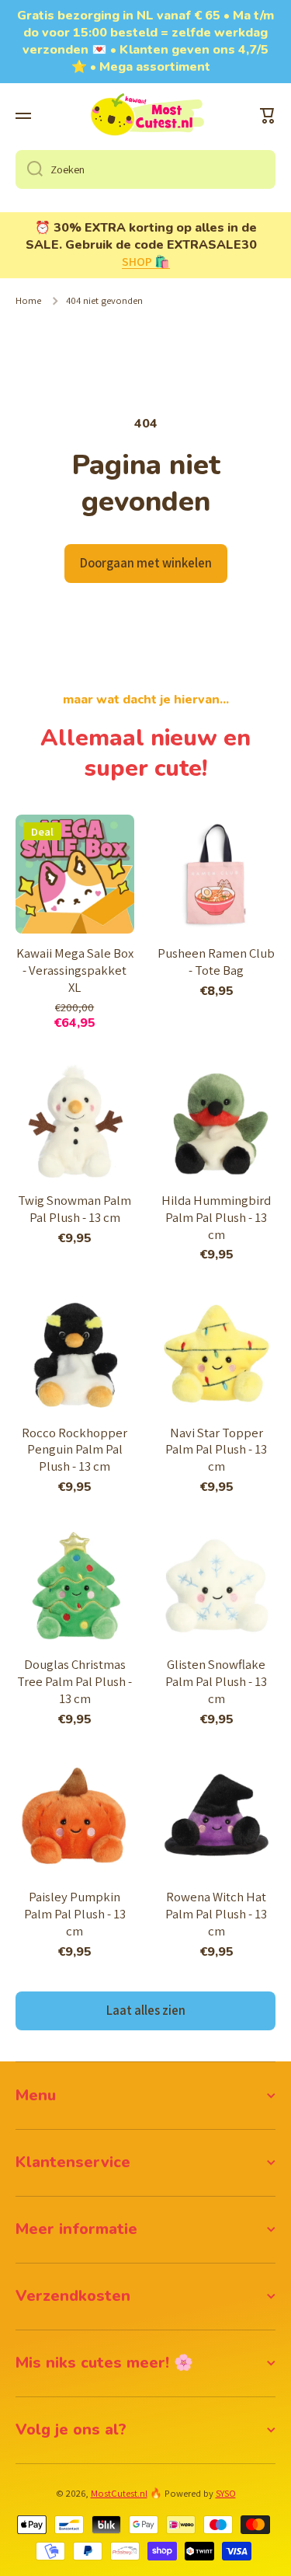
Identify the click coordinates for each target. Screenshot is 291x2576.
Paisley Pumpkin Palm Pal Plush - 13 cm (75, 1914)
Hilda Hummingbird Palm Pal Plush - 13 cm (216, 1218)
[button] (268, 116)
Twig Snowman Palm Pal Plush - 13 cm (74, 1209)
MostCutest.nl (119, 2493)
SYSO (226, 2493)
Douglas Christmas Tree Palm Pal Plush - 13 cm (74, 1682)
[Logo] (146, 116)
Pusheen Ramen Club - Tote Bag (216, 962)
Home (28, 301)
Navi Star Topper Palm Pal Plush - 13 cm (216, 1450)
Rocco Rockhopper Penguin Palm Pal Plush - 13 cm (74, 1450)
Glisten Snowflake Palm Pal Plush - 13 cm (216, 1682)
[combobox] (145, 169)
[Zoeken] (29, 169)
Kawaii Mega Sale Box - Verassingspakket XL (75, 970)
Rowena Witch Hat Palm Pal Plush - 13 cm (216, 1914)
